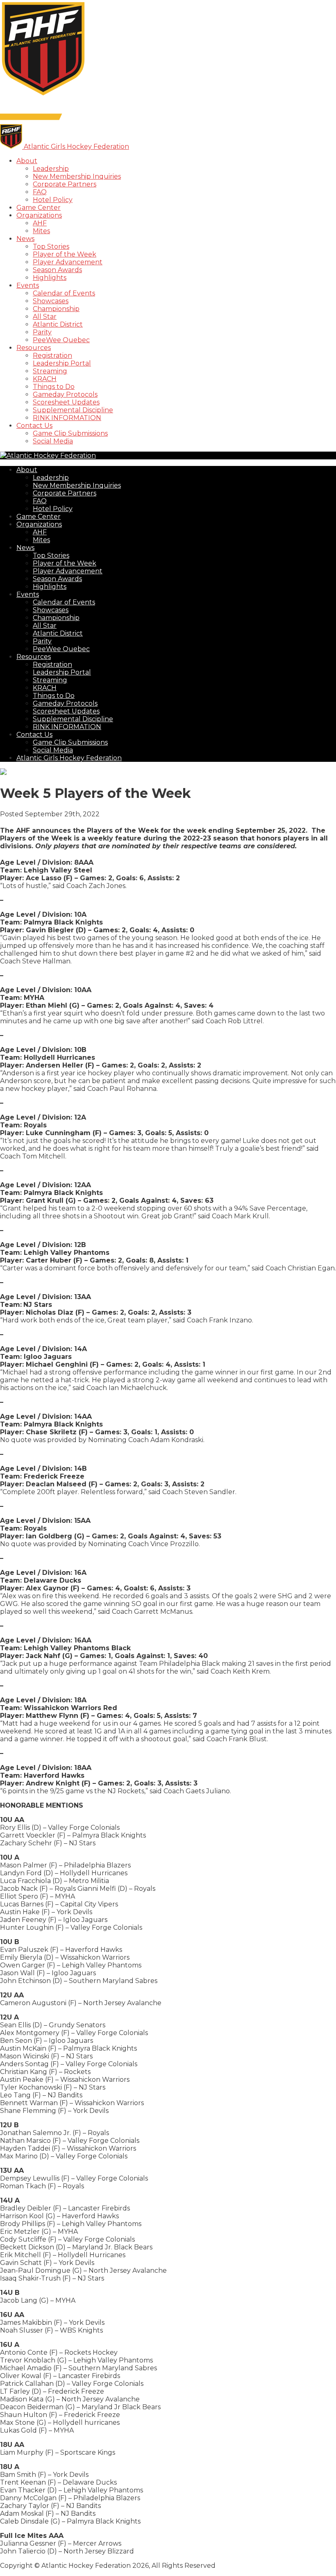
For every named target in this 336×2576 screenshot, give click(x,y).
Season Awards (57, 270)
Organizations (39, 215)
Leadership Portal (62, 363)
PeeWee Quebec (61, 340)
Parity (42, 332)
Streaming (50, 371)
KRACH (45, 379)
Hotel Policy (53, 200)
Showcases (51, 301)
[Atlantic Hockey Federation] (43, 95)
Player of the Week (65, 254)
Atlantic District (58, 324)
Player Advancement (68, 262)
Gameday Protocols (65, 394)
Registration (52, 356)
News (25, 239)
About (27, 161)
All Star (45, 317)
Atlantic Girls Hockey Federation (69, 758)
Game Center (39, 208)
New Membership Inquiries (77, 176)
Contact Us (34, 426)
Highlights (50, 278)
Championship (56, 309)
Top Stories (51, 246)
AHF (40, 223)
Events (28, 285)
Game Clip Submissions (70, 433)
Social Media (53, 441)
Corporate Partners (65, 184)
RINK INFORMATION (67, 418)
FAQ (40, 192)
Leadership (51, 169)
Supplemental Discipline (73, 410)
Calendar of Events (64, 293)
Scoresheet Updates (66, 402)
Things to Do (54, 387)
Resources (34, 348)
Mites (41, 231)
